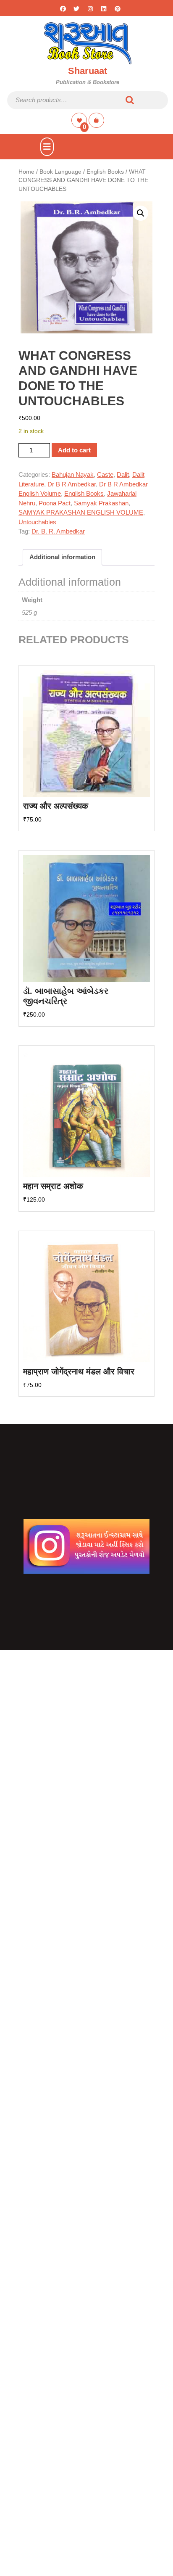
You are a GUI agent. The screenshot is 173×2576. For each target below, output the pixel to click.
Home (26, 172)
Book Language (60, 172)
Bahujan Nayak (73, 474)
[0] (80, 120)
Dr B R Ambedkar (72, 484)
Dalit (123, 474)
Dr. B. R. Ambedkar (58, 531)
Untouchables (37, 522)
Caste (105, 474)
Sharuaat (88, 71)
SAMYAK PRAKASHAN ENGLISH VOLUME (81, 512)
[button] (141, 213)
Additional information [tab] (62, 557)
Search (130, 100)
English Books (105, 172)
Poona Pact (55, 503)
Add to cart (74, 450)
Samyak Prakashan (101, 503)
